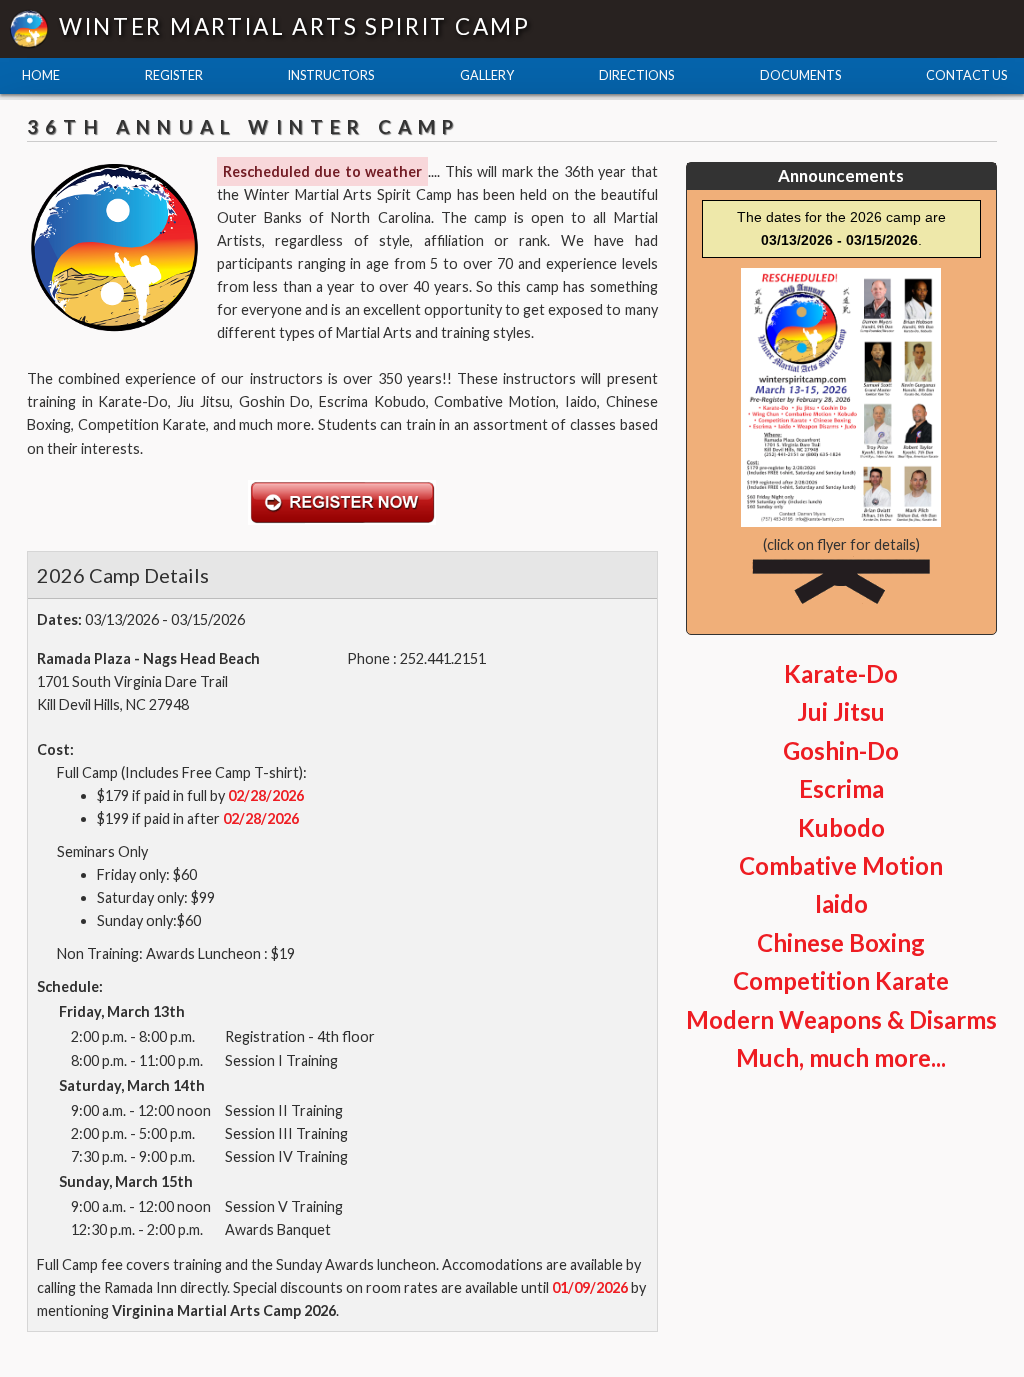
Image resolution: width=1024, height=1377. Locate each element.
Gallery (487, 75)
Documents (800, 75)
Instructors (331, 75)
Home (41, 75)
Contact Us (966, 75)
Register (174, 75)
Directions (636, 75)
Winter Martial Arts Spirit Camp (295, 26)
